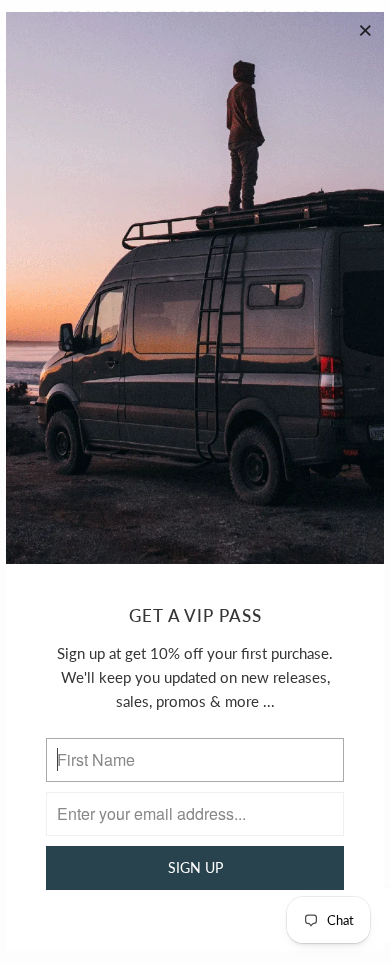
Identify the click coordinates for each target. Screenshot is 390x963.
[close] (366, 30)
